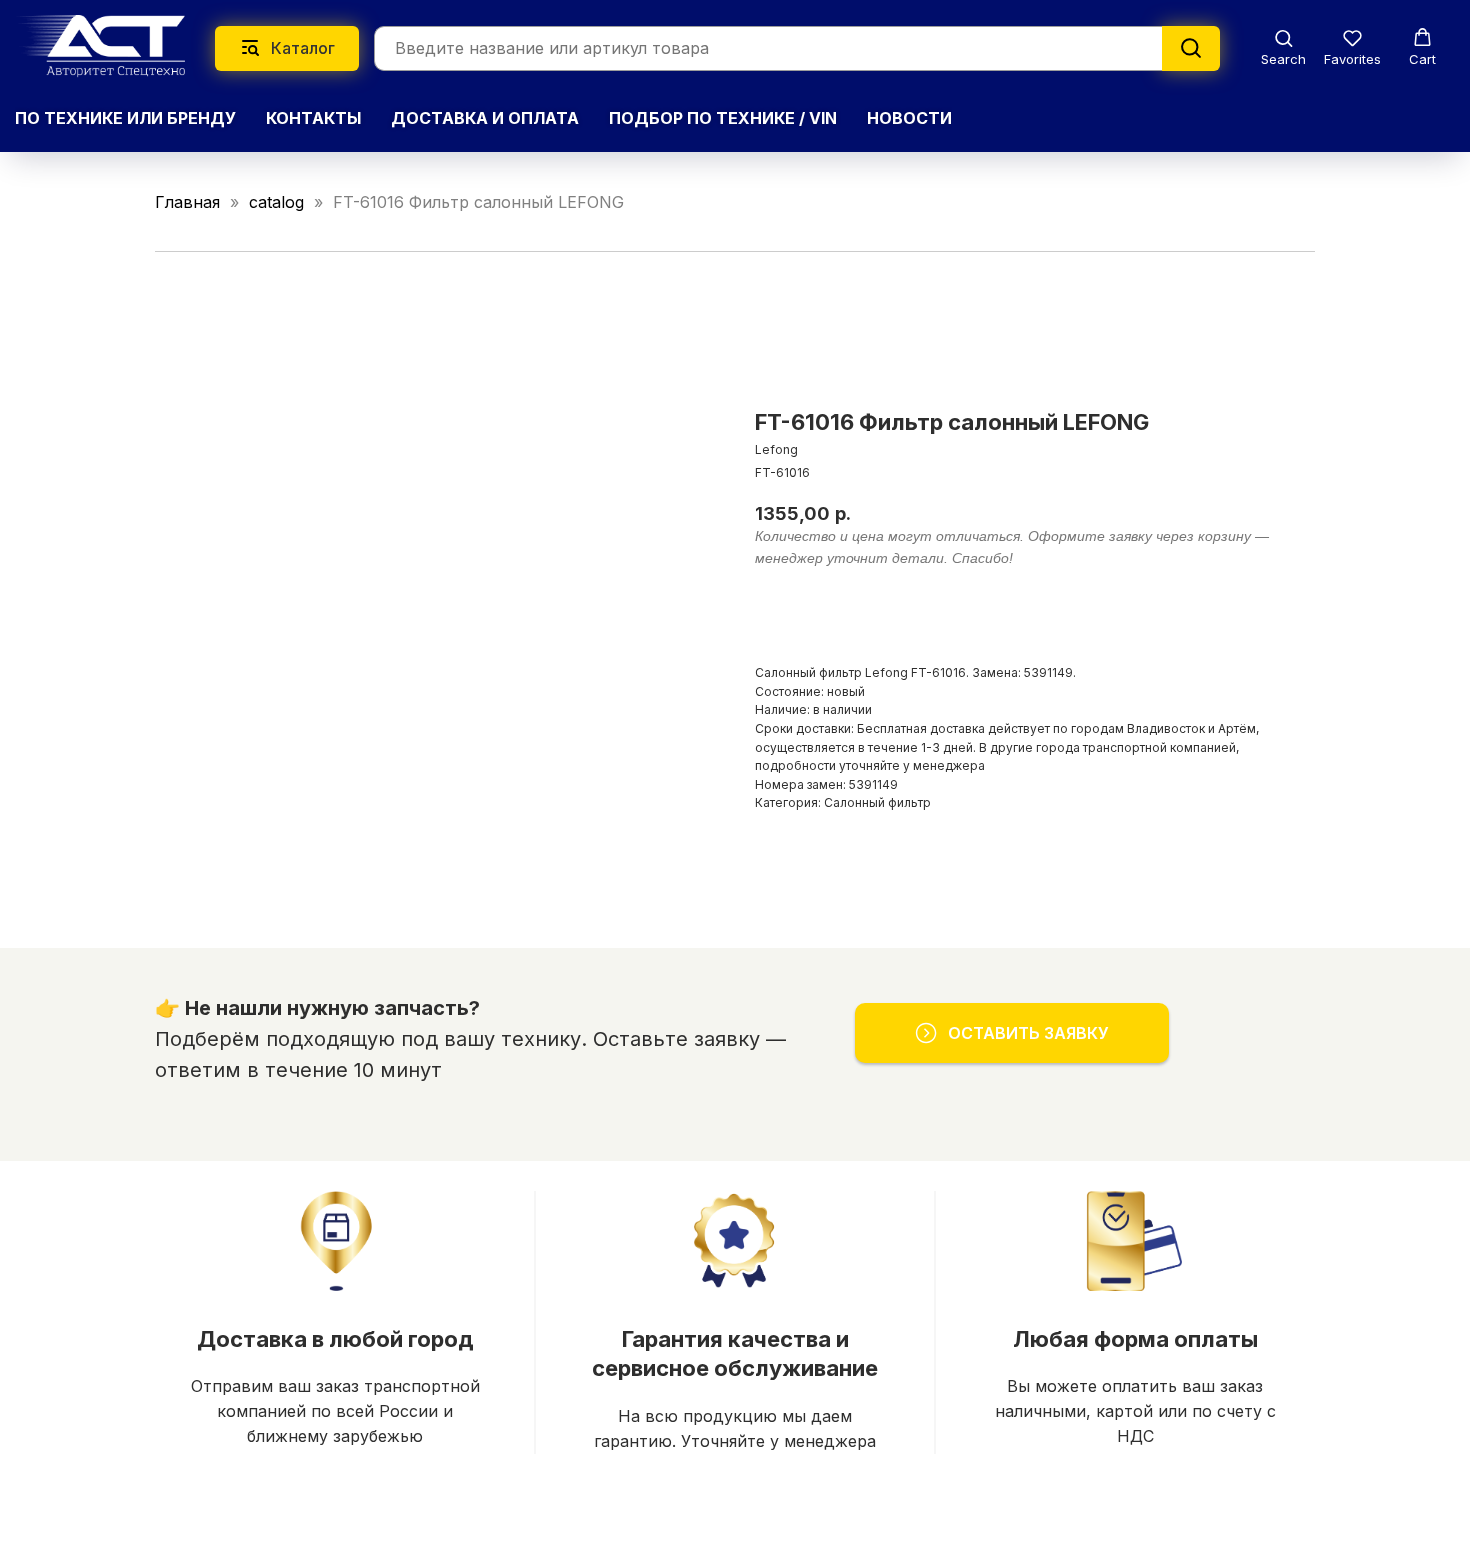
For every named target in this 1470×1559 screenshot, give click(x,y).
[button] (1283, 47)
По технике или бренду (125, 118)
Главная (187, 202)
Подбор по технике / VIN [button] (723, 118)
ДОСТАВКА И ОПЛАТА (485, 118)
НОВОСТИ (909, 118)
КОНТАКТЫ (313, 118)
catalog (276, 202)
